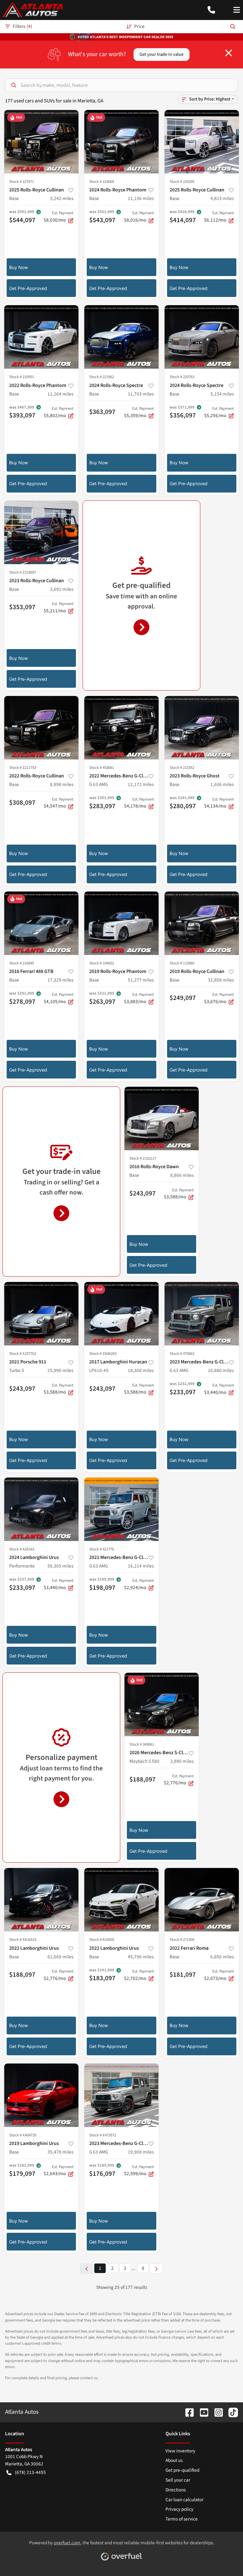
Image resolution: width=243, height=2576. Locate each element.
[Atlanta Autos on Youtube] (202, 2412)
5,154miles (222, 394)
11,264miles (60, 394)
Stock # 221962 (102, 377)
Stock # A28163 (22, 1549)
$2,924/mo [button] (139, 1584)
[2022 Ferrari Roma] (202, 1900)
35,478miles (60, 2152)
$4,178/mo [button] (139, 803)
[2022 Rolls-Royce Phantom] (41, 337)
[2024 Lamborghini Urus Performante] (41, 1509)
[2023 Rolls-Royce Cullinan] (41, 532)
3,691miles (62, 589)
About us (174, 2460)
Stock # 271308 (182, 1940)
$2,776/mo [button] (179, 1780)
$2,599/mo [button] (139, 2171)
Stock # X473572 (103, 2135)
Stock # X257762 (23, 1354)
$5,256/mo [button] (219, 412)
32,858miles (221, 980)
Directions (176, 2490)
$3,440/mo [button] (219, 1389)
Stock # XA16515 (23, 1940)
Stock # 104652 (102, 963)
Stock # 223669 (102, 182)
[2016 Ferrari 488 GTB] (41, 923)
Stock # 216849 (22, 963)
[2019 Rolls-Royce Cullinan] (202, 923)
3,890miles (182, 1761)
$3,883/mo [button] (139, 998)
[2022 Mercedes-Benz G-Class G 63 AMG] (121, 728)
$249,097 (183, 998)
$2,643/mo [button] (59, 2171)
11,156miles (141, 198)
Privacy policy (179, 2509)
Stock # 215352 (182, 768)
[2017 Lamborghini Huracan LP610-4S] (121, 1314)
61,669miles (60, 1957)
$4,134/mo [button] (219, 803)
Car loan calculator (184, 2500)
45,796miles (141, 1957)
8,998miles (62, 784)
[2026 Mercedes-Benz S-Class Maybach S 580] (162, 1704)
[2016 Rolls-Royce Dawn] (162, 1118)
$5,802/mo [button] (59, 412)
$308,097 (22, 802)
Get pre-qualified (182, 2470)
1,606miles (222, 784)
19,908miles (141, 2152)
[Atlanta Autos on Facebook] (187, 2412)
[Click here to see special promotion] (121, 36)
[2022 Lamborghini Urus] (41, 1900)
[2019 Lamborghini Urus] (41, 2095)
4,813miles (222, 198)
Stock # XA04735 (23, 2135)
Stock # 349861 (142, 1744)
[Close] (229, 53)
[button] (211, 10)
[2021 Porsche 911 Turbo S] (41, 1314)
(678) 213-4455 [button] (30, 2472)
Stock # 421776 (102, 1549)
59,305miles (60, 1566)
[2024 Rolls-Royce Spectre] (121, 337)
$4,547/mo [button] (59, 803)
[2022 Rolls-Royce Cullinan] (41, 728)
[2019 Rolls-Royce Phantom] (121, 923)
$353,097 (22, 607)
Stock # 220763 (182, 377)
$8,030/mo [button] (59, 217)
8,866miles (182, 1175)
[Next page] (156, 2268)
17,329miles (60, 980)
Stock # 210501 (22, 377)
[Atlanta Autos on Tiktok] (231, 2412)
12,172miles (141, 784)
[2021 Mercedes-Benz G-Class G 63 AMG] (121, 1509)
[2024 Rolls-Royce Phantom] (121, 142)
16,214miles (141, 1566)
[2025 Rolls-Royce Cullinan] (41, 142)
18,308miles (141, 1370)
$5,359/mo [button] (139, 412)
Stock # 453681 (102, 768)
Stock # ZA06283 (103, 1354)
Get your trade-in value (162, 54)
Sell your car (178, 2480)
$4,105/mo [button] (59, 998)
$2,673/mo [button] (219, 1975)
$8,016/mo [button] (139, 217)
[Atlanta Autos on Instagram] (216, 2412)
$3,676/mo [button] (219, 998)
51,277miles (141, 980)
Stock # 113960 (182, 963)
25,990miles (60, 1370)
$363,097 (102, 412)
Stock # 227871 (22, 182)
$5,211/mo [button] (59, 608)
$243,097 (143, 1193)
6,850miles (222, 1957)
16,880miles (221, 1370)
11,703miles (141, 394)
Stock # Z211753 (23, 768)
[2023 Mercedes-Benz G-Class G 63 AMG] (202, 1314)
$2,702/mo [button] (139, 1975)
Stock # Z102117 (143, 1158)
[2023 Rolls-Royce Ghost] (202, 728)
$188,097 (143, 1779)
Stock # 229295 (182, 182)
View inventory (180, 2451)
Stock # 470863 (182, 1354)
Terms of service (182, 2519)
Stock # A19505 (102, 1940)
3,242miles (62, 198)
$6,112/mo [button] (219, 217)
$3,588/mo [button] (179, 1194)
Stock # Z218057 (23, 572)
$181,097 (183, 1974)
